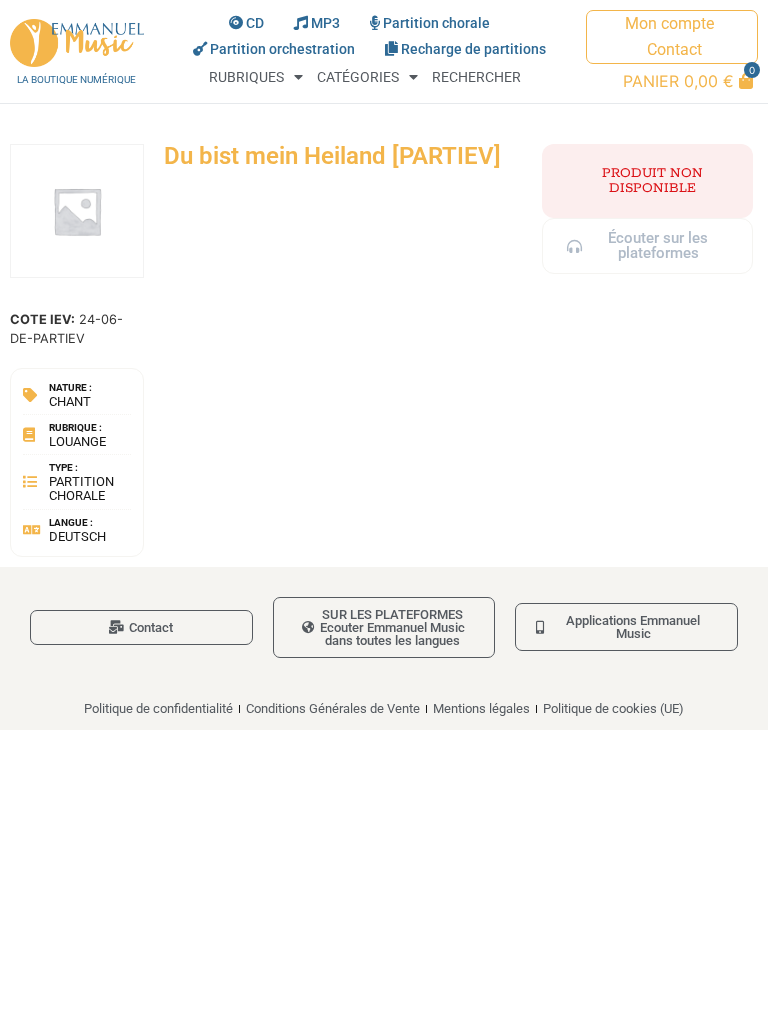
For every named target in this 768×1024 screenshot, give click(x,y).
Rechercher (476, 77)
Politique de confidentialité (158, 708)
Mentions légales (481, 708)
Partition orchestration (282, 49)
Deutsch (77, 536)
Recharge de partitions (473, 49)
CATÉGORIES (358, 77)
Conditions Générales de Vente (333, 708)
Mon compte (669, 23)
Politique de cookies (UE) (613, 708)
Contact (674, 49)
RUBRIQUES (246, 77)
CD (255, 23)
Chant (70, 401)
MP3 (325, 23)
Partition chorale (436, 23)
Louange (77, 441)
